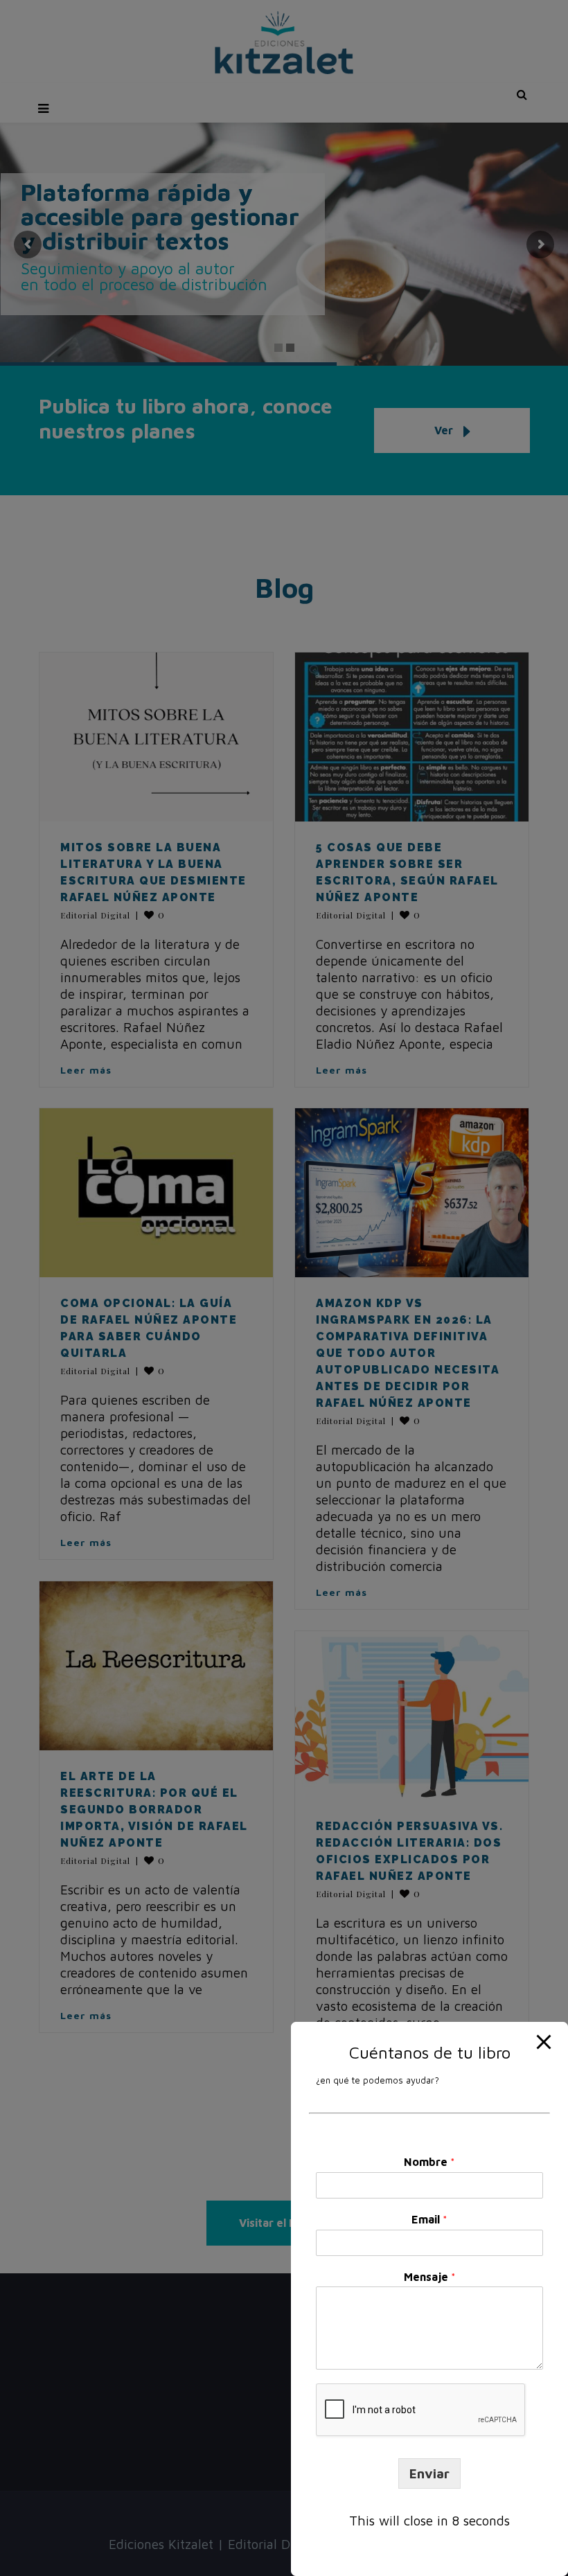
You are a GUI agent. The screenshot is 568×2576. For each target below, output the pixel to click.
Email (429, 2219)
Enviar (429, 2473)
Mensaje (430, 2277)
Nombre (429, 2162)
